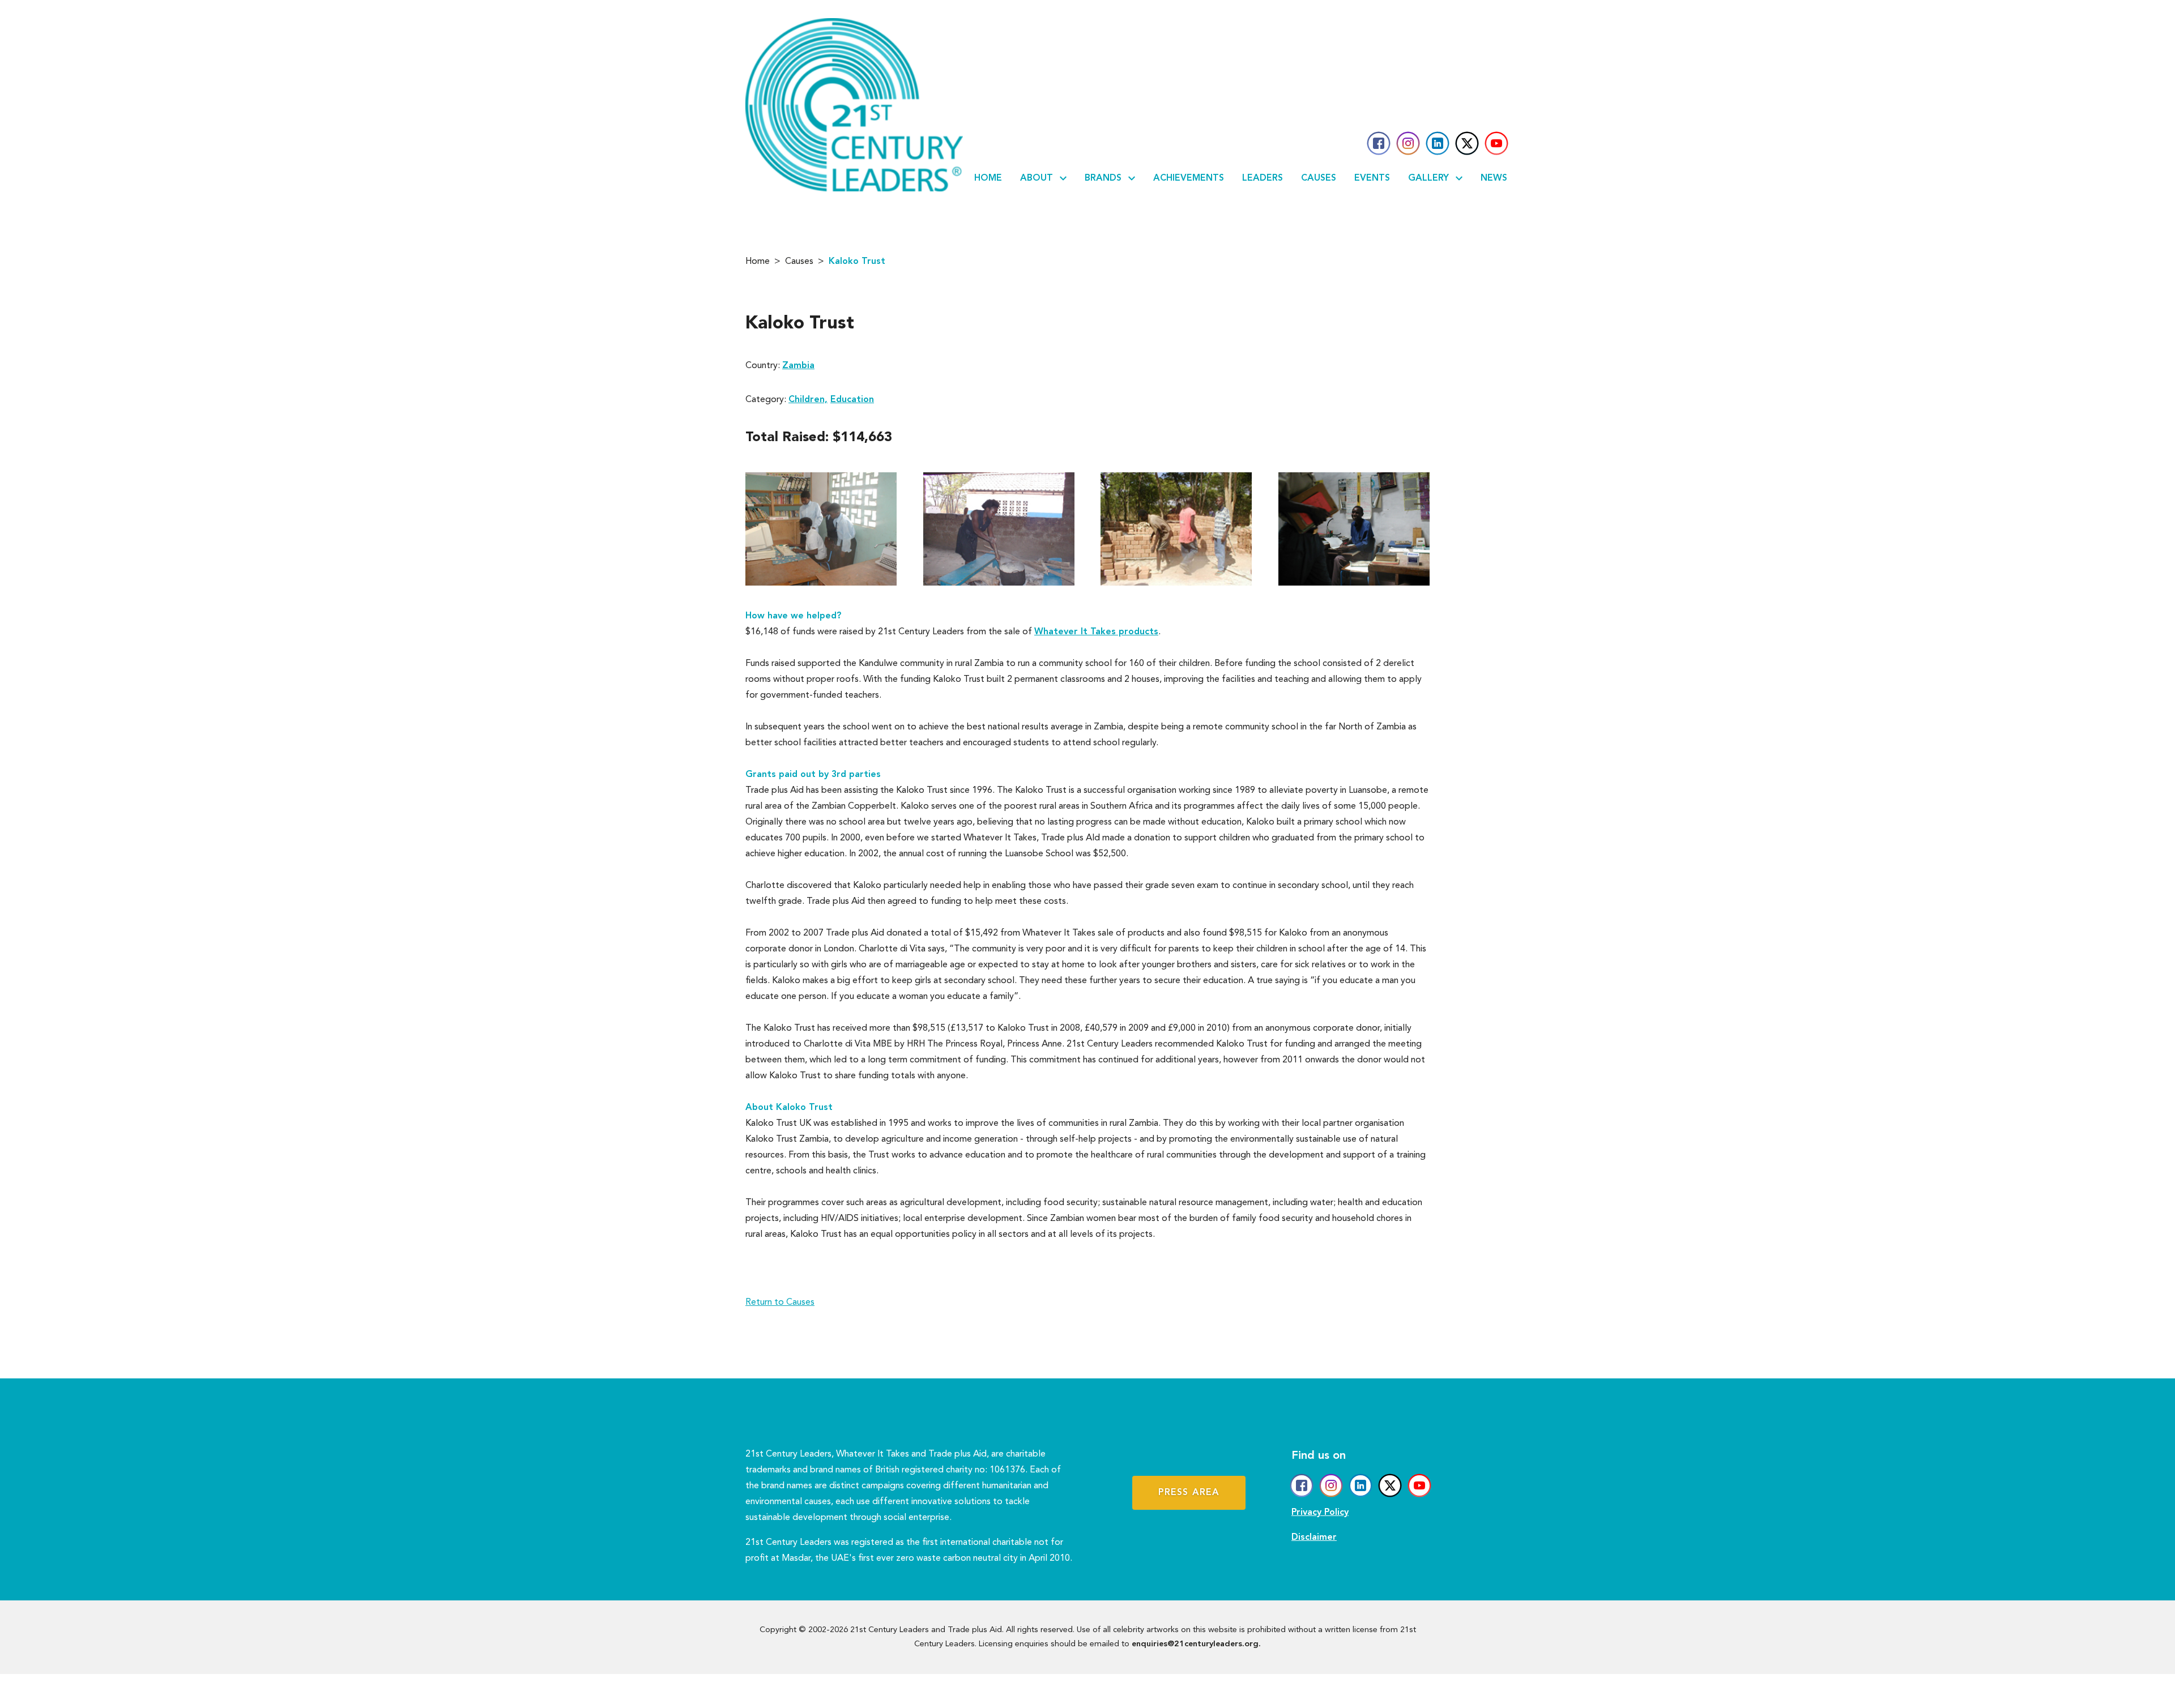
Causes (1319, 178)
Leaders (1263, 178)
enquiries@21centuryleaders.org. (1196, 1644)
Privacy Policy (1320, 1513)
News (1494, 178)
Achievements (1189, 178)
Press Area (1189, 1493)
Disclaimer (1314, 1538)
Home (988, 178)
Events (1372, 178)
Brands (1103, 178)
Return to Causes (780, 1303)
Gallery (1428, 178)
